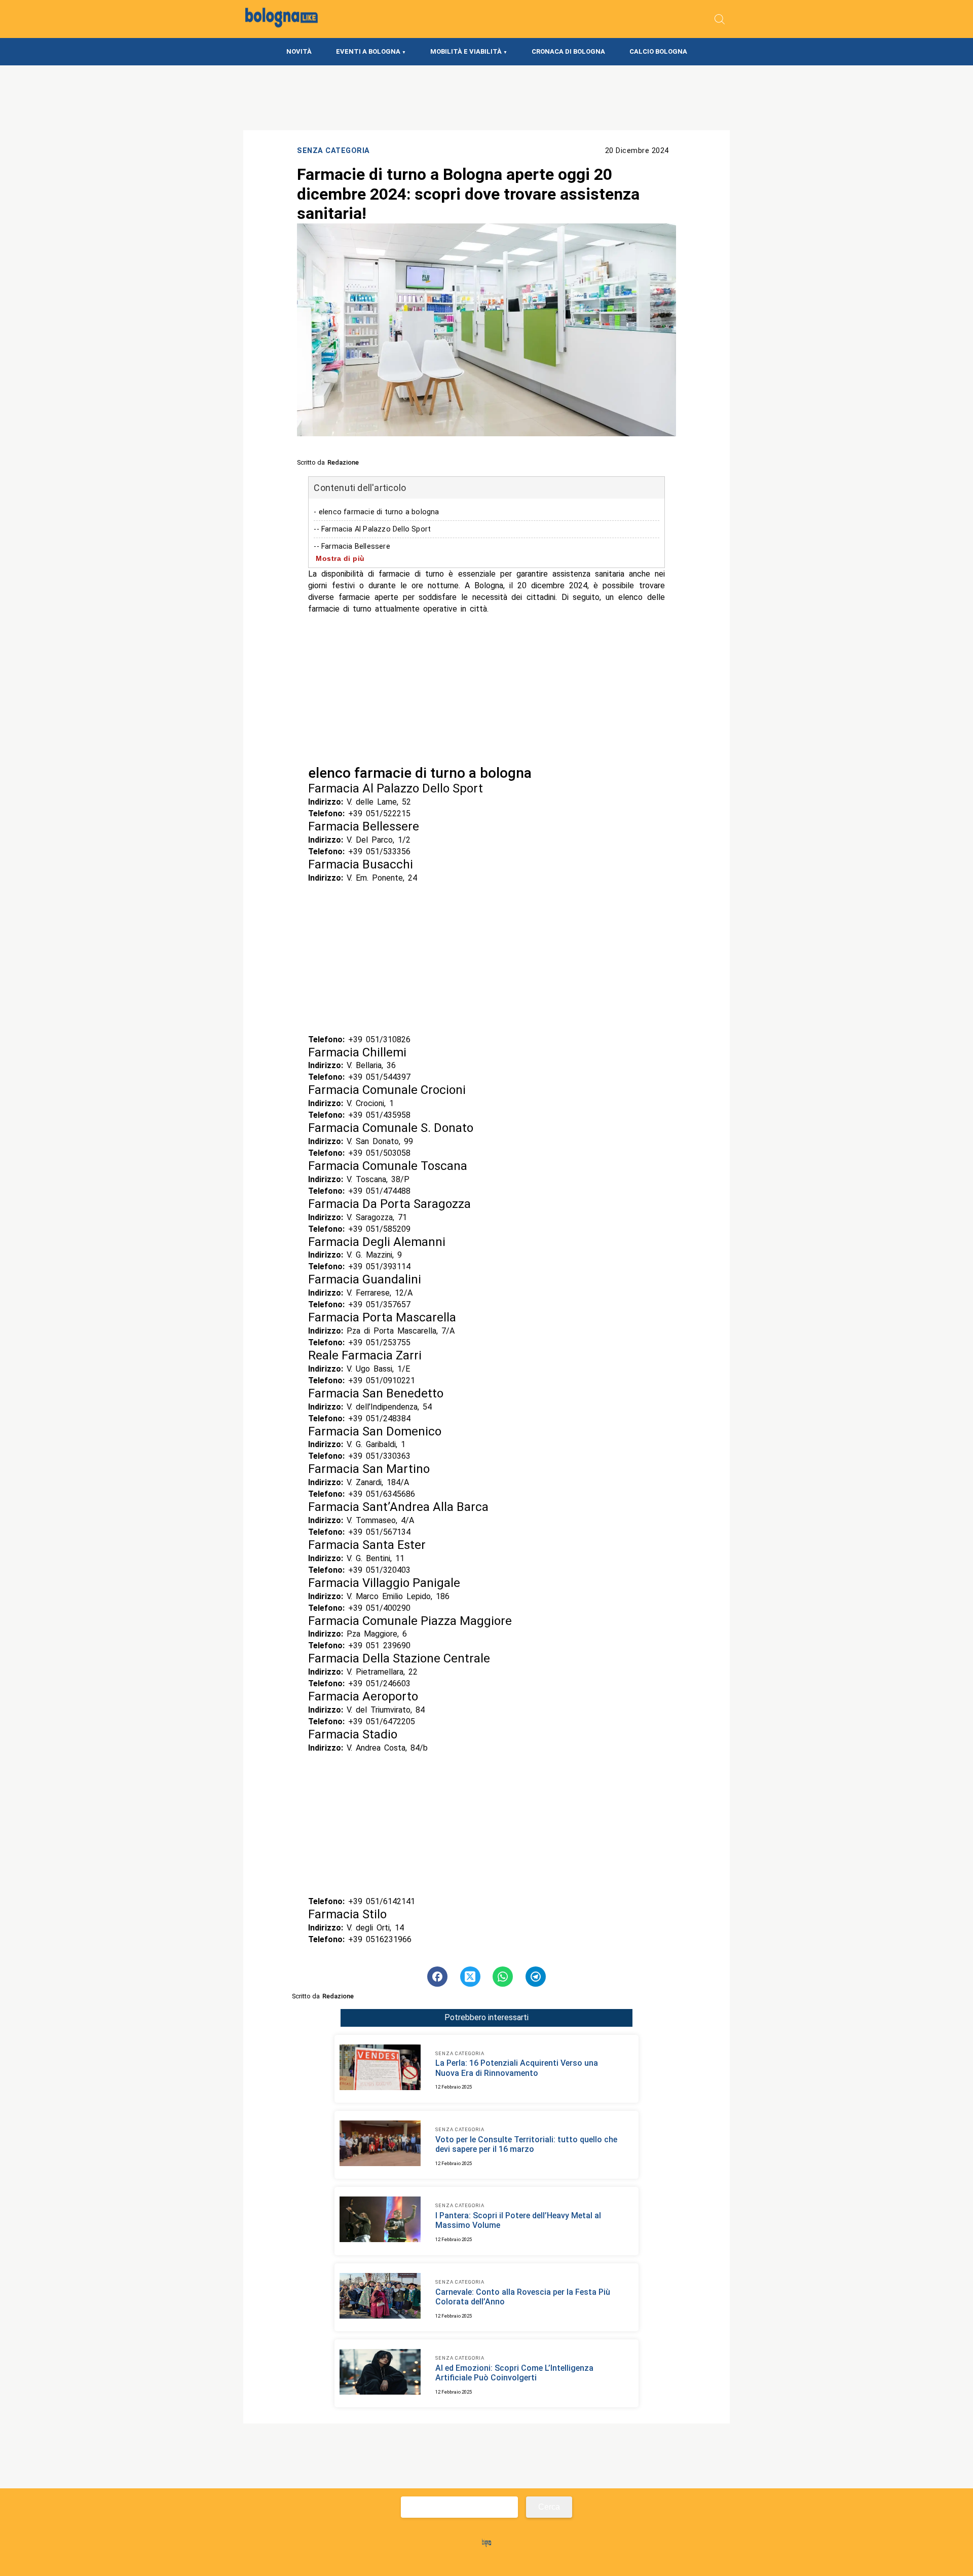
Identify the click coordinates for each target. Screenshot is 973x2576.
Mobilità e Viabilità (466, 51)
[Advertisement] (486, 690)
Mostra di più (340, 558)
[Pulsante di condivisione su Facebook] (437, 1977)
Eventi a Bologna (368, 51)
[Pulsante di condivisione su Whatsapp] (503, 1977)
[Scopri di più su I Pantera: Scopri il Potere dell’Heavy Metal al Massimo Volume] (380, 2221)
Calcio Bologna (658, 51)
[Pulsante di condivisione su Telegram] (536, 1977)
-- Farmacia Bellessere (352, 546)
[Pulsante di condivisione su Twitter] (470, 1977)
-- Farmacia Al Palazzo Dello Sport (372, 529)
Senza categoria (333, 151)
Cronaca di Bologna (568, 51)
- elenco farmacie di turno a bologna (376, 512)
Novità (299, 51)
